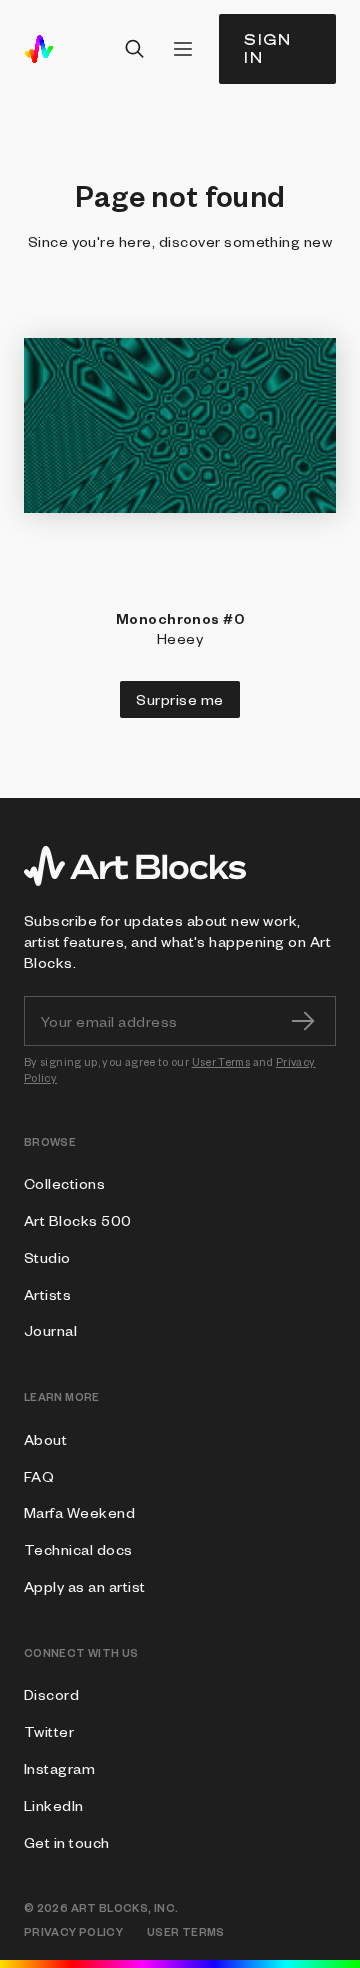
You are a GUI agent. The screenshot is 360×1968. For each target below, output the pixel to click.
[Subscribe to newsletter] (303, 1021)
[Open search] (135, 49)
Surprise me (179, 699)
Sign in (268, 48)
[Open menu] (183, 49)
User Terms (221, 1061)
